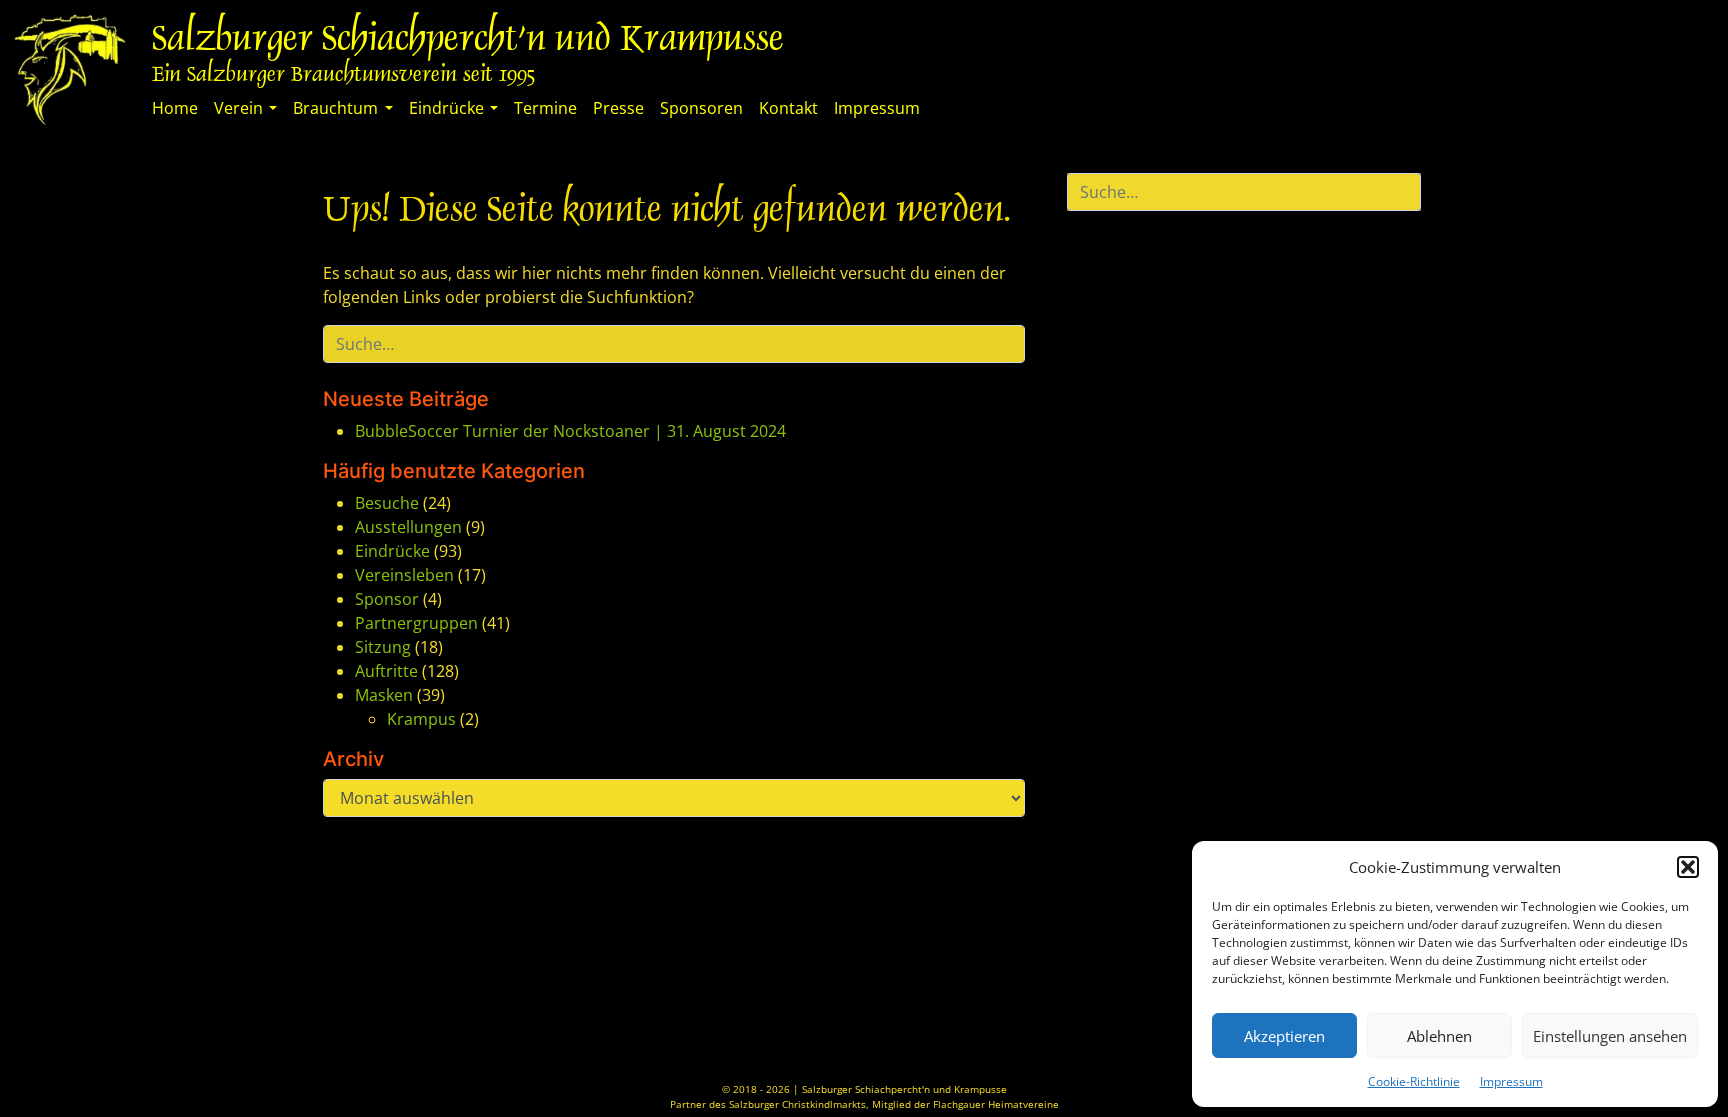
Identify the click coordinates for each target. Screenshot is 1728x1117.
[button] (1688, 867)
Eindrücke (446, 108)
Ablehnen (1439, 1036)
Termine (545, 108)
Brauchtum (335, 108)
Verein (238, 108)
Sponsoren (701, 108)
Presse (618, 108)
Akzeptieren (1284, 1036)
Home (175, 108)
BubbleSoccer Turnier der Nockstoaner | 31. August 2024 (570, 431)
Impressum (1511, 1081)
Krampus (421, 719)
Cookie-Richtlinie (1414, 1081)
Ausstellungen (408, 527)
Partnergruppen (416, 623)
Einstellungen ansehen (1610, 1036)
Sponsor (387, 599)
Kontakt (788, 108)
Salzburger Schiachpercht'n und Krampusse (468, 41)
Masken (384, 695)
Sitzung (383, 647)
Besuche (387, 503)
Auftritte (386, 671)
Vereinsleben (404, 575)
